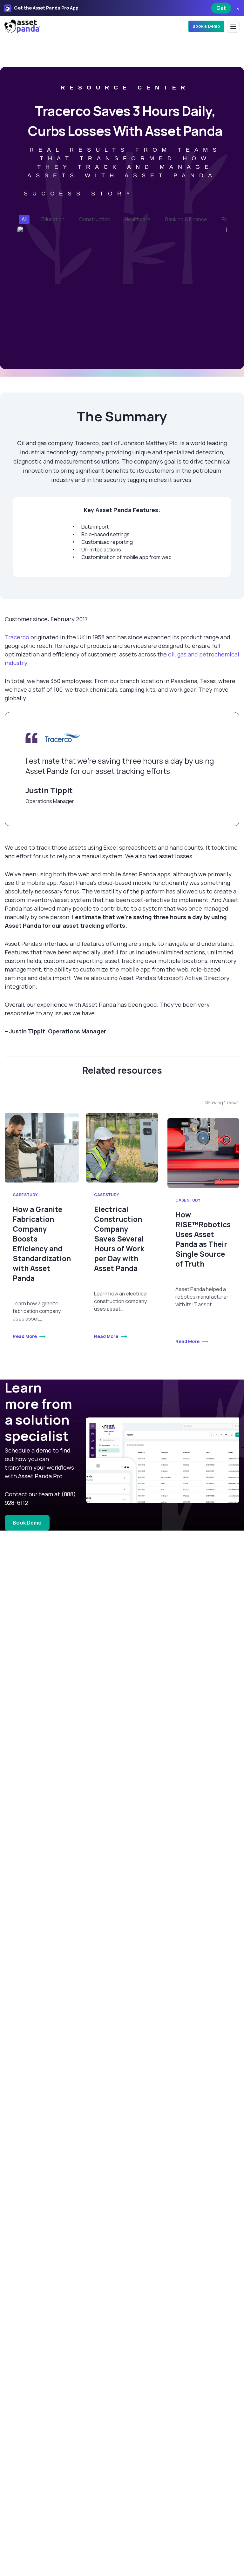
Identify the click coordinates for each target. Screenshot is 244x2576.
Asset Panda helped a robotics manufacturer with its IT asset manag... (202, 1297)
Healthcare (138, 219)
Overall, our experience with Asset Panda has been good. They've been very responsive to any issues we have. (107, 1009)
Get (221, 8)
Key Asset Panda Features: (122, 510)
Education (53, 219)
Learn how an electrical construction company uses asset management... (121, 1301)
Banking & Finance (186, 219)
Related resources (122, 1070)
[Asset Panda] (22, 26)
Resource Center (125, 88)
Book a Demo (206, 26)
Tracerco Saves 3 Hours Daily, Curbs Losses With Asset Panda (125, 121)
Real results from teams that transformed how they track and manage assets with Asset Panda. (125, 163)
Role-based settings (105, 534)
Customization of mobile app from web (126, 557)
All (24, 219)
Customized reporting (107, 542)
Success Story (79, 194)
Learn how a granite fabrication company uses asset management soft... (37, 1311)
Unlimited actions (101, 550)
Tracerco (17, 637)
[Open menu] (233, 26)
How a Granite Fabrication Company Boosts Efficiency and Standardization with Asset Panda (42, 1244)
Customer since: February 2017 (46, 619)
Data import (95, 527)
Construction (95, 219)
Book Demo (27, 1523)
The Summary (122, 417)
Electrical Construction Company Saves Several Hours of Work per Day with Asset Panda (119, 1239)
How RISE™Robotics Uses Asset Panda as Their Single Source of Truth (203, 1239)
